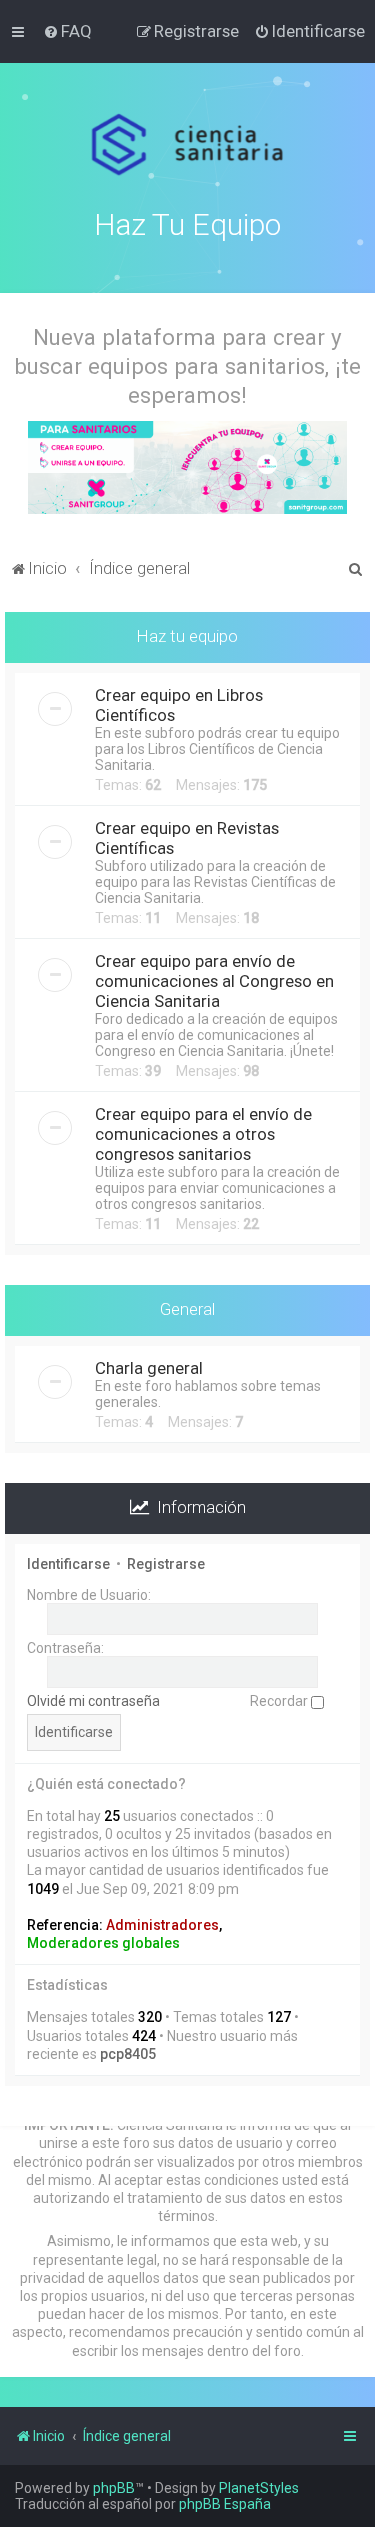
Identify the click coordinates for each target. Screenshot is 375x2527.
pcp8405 (128, 2054)
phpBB (114, 2488)
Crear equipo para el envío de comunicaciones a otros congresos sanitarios (203, 1134)
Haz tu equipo (187, 636)
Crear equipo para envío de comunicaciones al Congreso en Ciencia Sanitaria (214, 981)
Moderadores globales (103, 1943)
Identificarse (68, 1564)
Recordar (280, 1701)
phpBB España (225, 2504)
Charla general (149, 1368)
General (187, 1309)
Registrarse (166, 1564)
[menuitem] (67, 31)
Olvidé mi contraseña (93, 1701)
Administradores (162, 1925)
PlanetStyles (259, 2488)
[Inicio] (187, 145)
